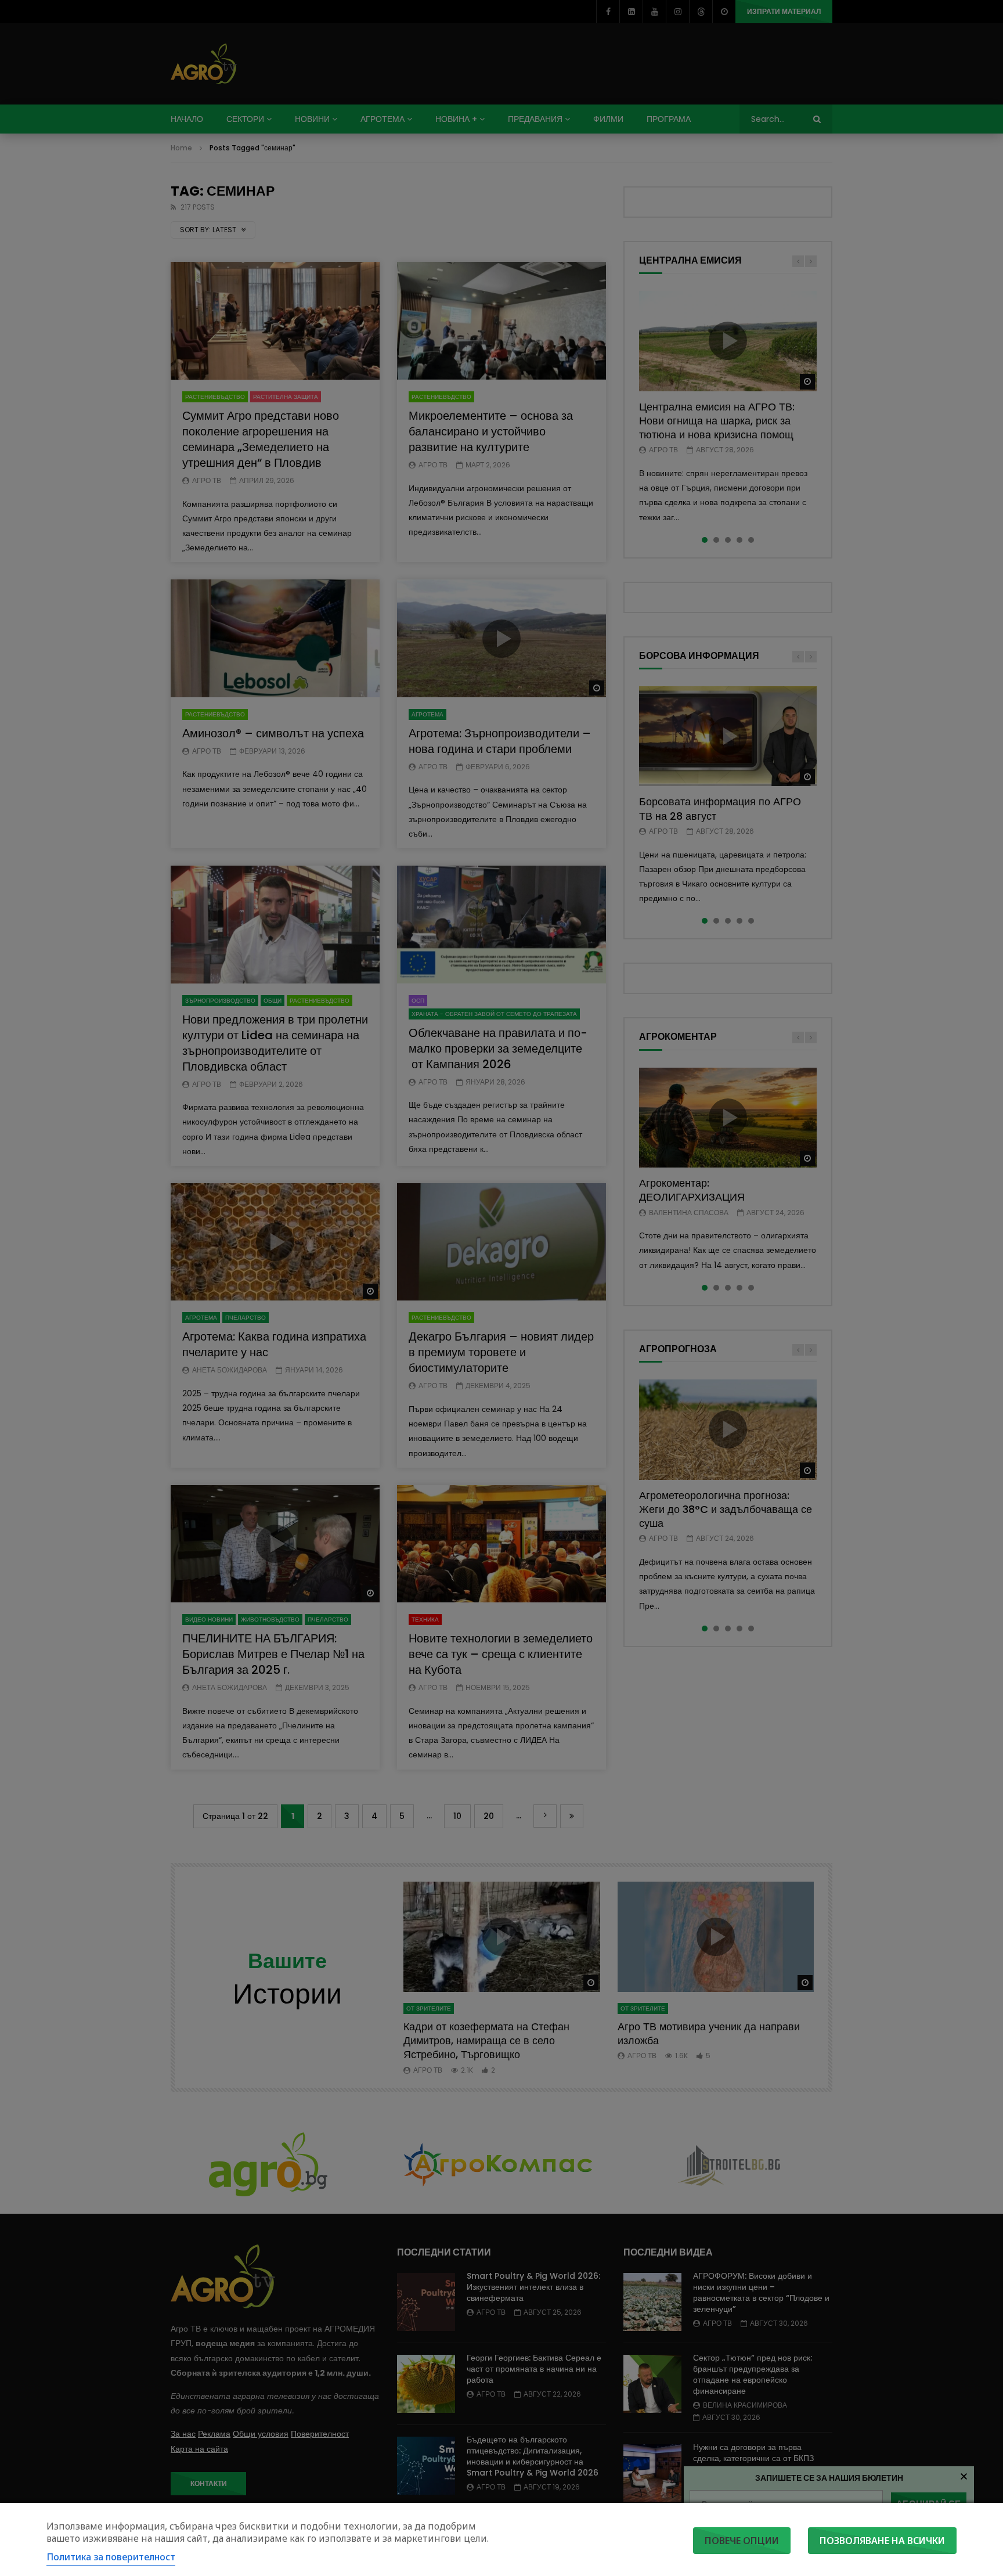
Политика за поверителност (111, 2557)
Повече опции (742, 2541)
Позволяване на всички (882, 2541)
